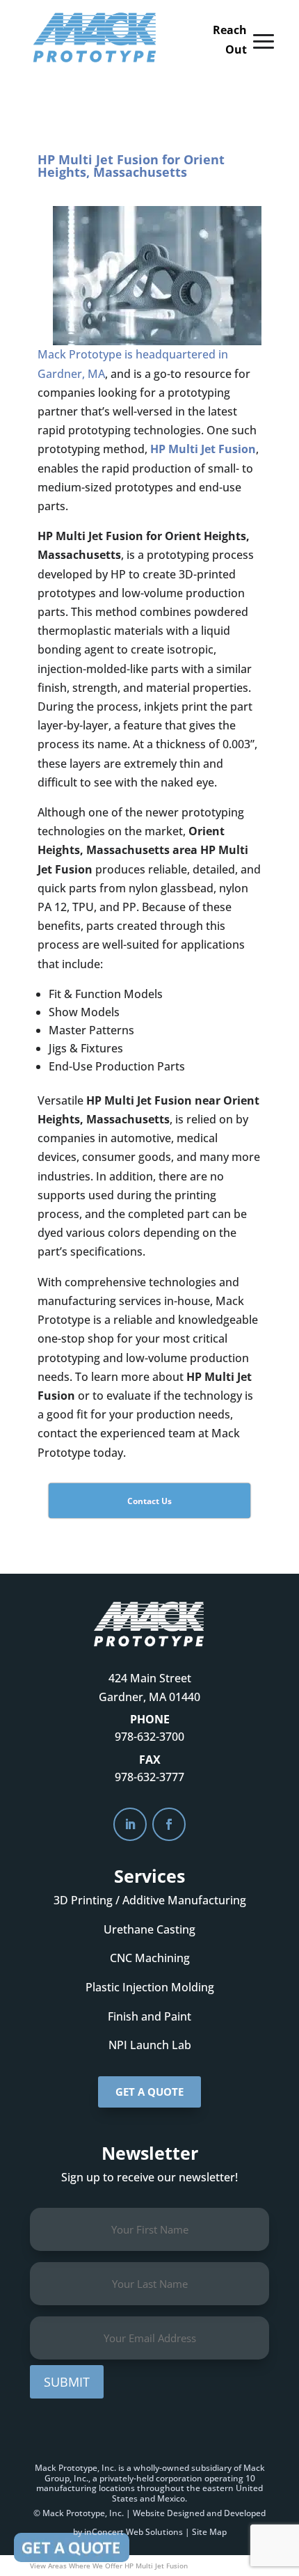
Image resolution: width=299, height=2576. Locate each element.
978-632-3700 (149, 1737)
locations (117, 2488)
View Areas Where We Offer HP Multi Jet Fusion (109, 2566)
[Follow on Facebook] (169, 1824)
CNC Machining (150, 1958)
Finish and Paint (149, 2016)
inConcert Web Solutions (134, 2532)
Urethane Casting (149, 1929)
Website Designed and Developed (199, 2513)
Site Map (209, 2532)
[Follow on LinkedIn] (130, 1824)
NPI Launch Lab (150, 2045)
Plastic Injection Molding (150, 1987)
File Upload (72, 2547)
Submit (67, 2382)
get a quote (149, 2092)
